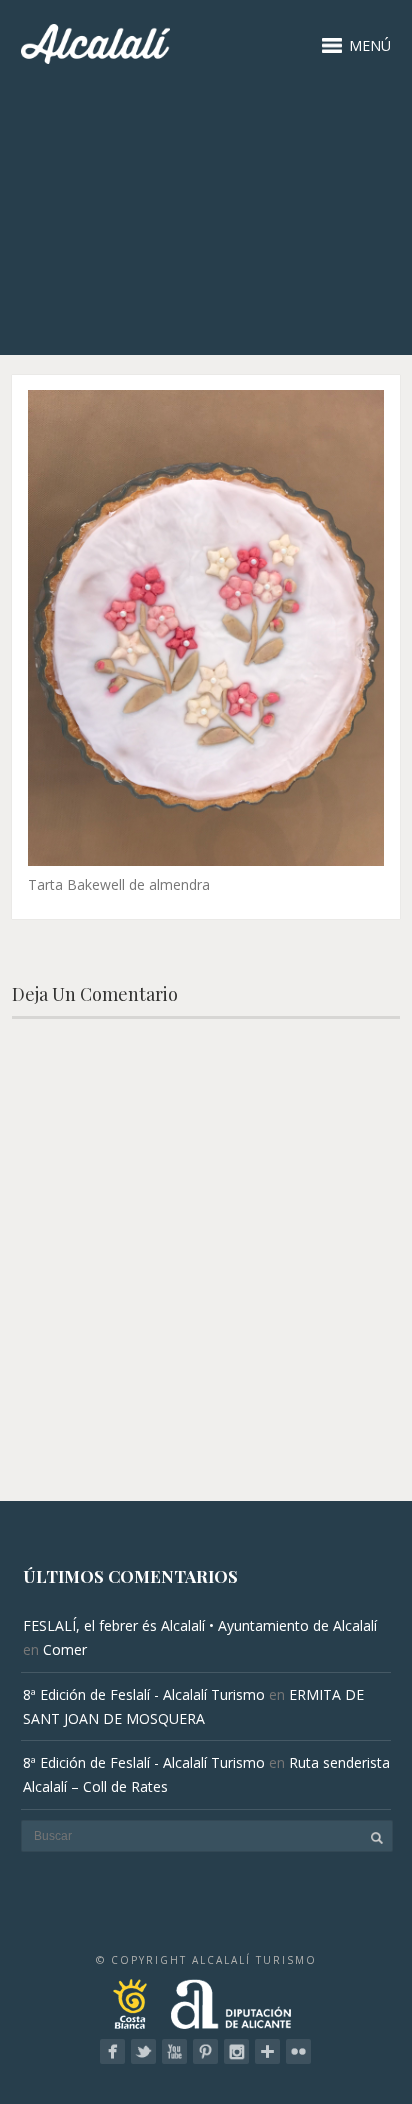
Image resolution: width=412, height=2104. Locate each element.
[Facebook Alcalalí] (112, 2051)
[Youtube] (174, 2051)
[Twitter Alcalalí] (143, 2051)
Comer (65, 1649)
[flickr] (298, 2051)
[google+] (267, 2051)
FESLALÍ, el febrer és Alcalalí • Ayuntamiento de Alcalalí (200, 1625)
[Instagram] (236, 2051)
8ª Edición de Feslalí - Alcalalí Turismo (144, 1694)
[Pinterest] (205, 2051)
